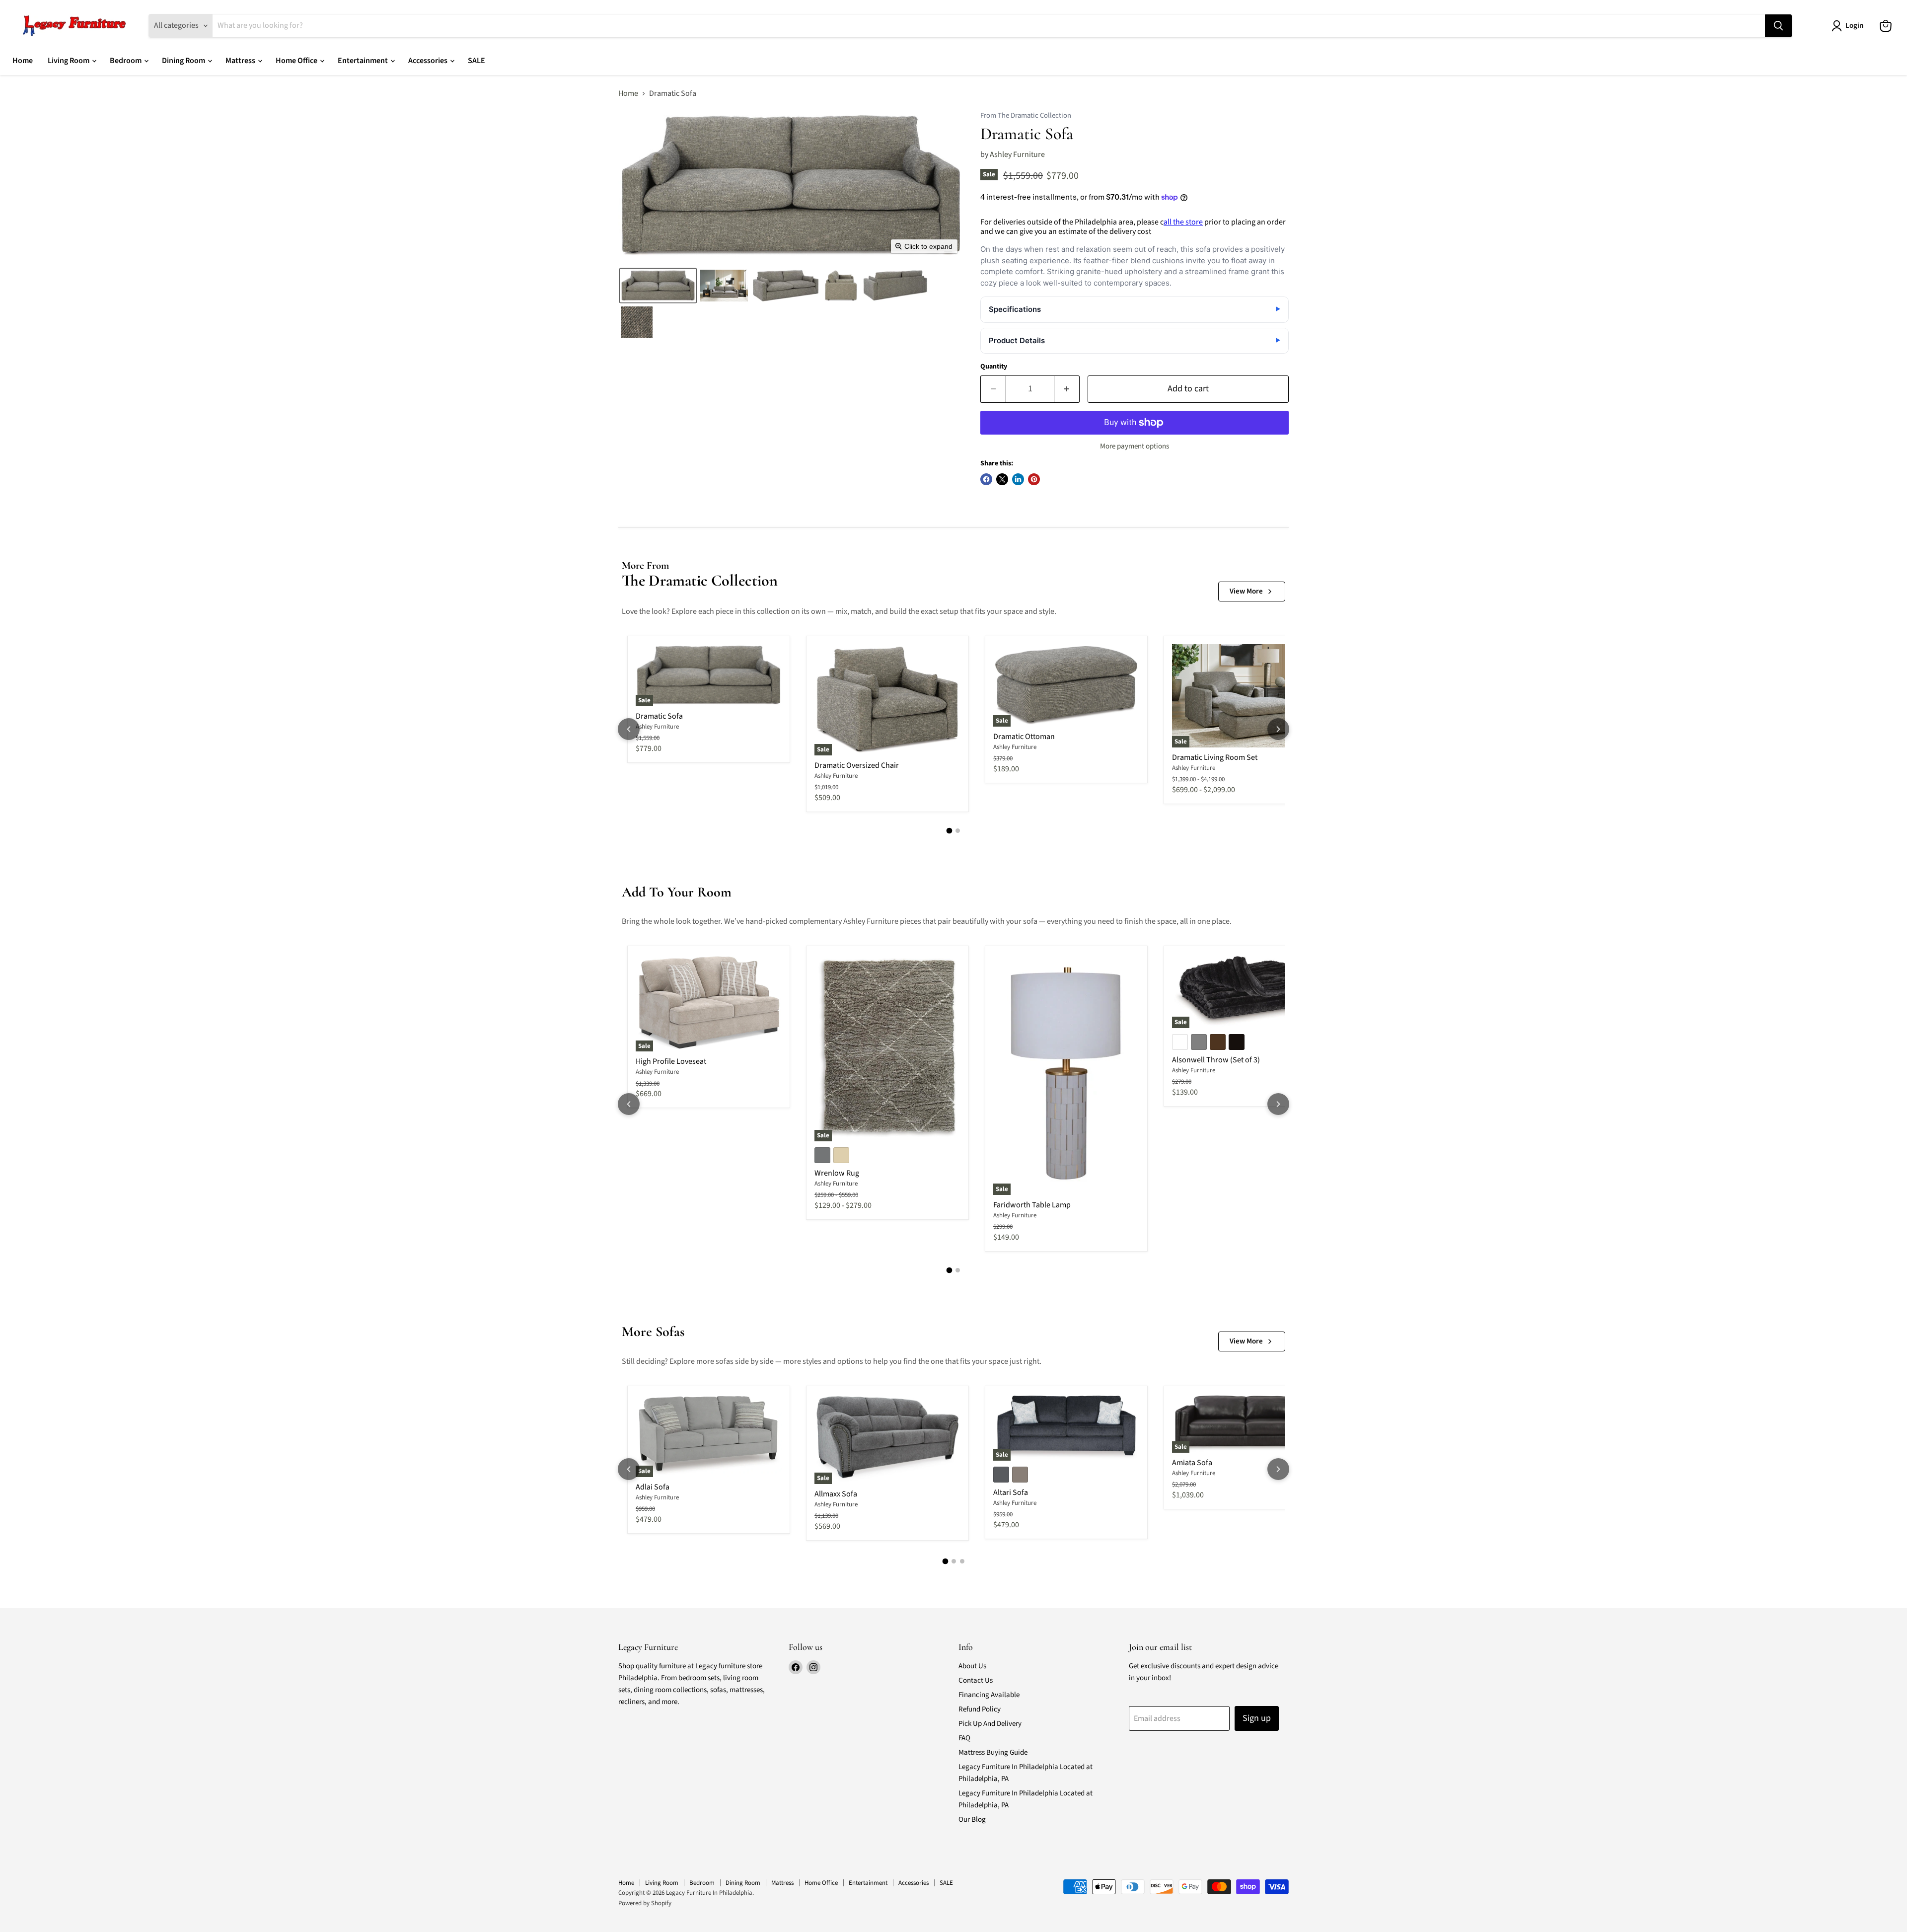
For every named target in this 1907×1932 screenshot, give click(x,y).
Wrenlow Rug (837, 1173)
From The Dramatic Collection (1026, 116)
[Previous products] (629, 729)
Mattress (241, 61)
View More (1246, 591)
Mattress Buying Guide (993, 1752)
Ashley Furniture (1017, 154)
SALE (477, 61)
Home (23, 61)
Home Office (297, 61)
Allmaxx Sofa (836, 1494)
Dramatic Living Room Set (1215, 757)
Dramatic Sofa (659, 716)
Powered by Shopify (645, 1903)
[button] (658, 286)
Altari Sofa (1011, 1492)
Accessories (429, 61)
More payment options (1135, 446)
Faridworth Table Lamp (1032, 1205)
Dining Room (184, 61)
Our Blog (972, 1820)
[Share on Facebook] (986, 479)
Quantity (994, 367)
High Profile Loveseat (671, 1061)
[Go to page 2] (958, 831)
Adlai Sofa (653, 1487)
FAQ (964, 1738)
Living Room (69, 61)
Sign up (1257, 1718)
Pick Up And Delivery (990, 1724)
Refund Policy (980, 1709)
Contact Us (976, 1680)
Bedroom (126, 61)
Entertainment (364, 61)
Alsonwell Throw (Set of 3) (1216, 1060)
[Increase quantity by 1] (1067, 389)
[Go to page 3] (962, 1561)
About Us (972, 1666)
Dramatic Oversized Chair (857, 765)
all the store (1183, 222)
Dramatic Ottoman (1024, 737)
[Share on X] (1002, 479)
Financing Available (989, 1695)
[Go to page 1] (950, 830)
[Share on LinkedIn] (1018, 479)
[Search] (1778, 26)
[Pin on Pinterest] (1034, 479)
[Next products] (1278, 729)
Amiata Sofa (1192, 1463)
